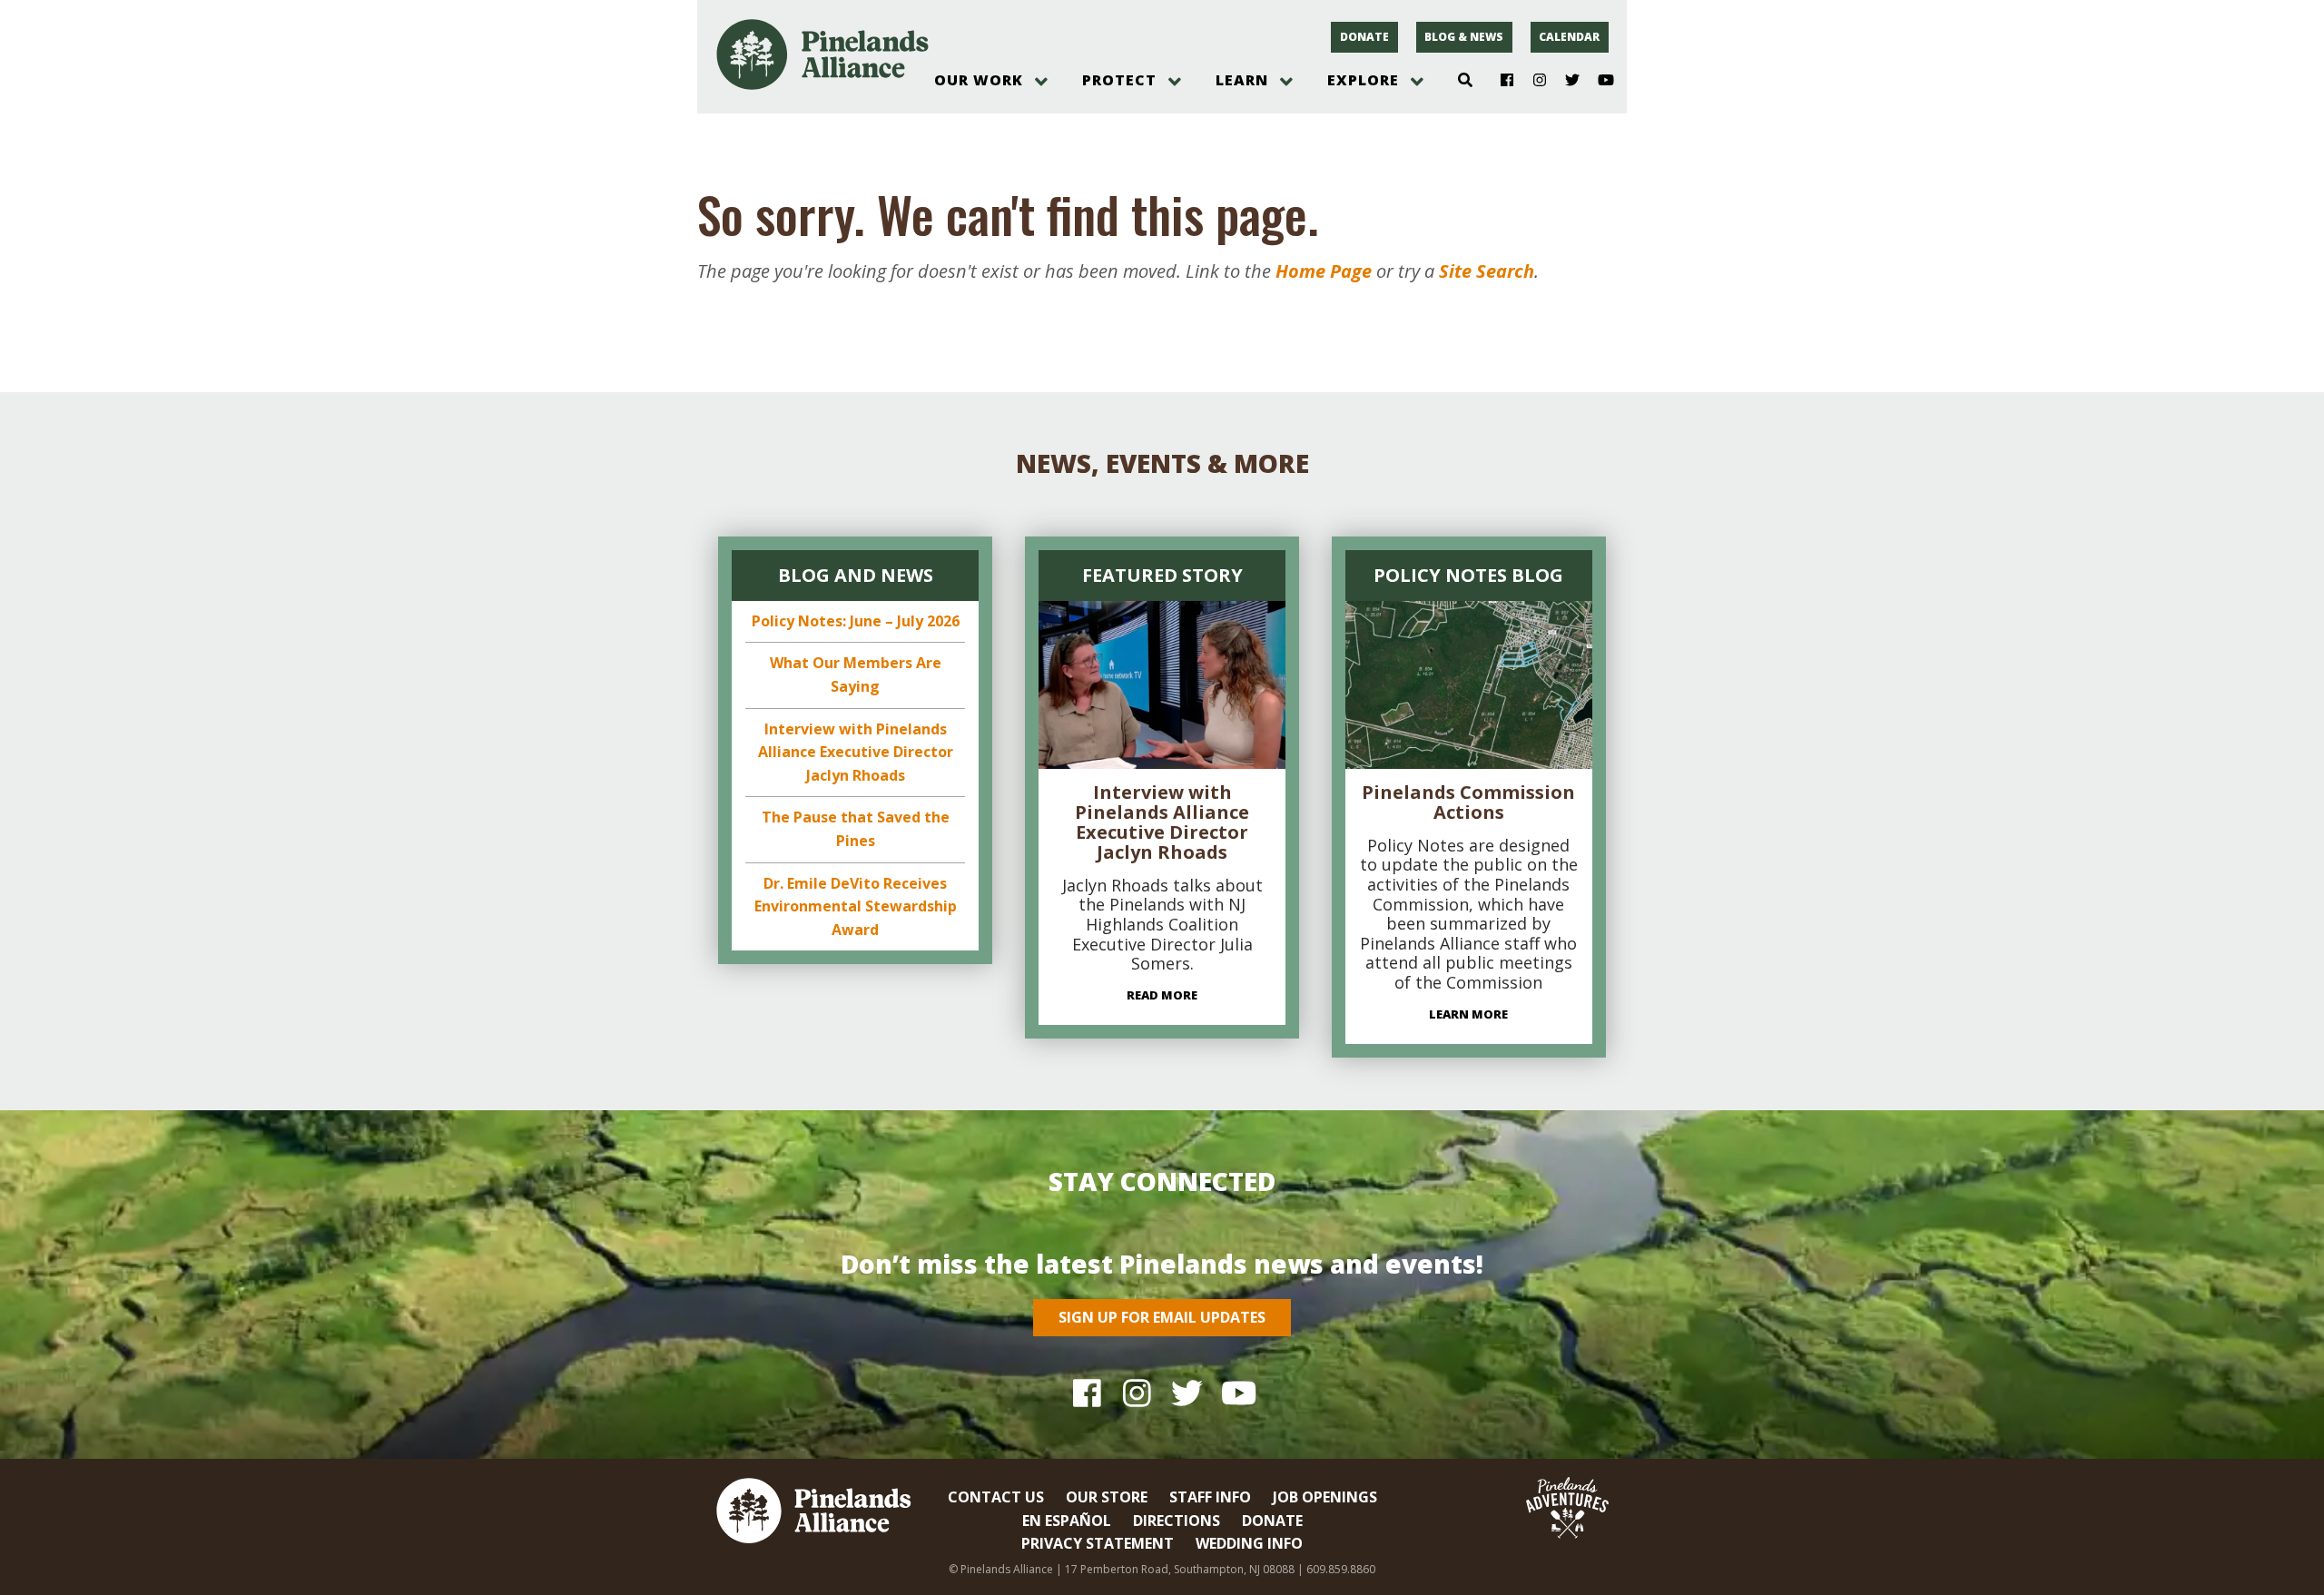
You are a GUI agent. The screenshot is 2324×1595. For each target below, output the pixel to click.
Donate (1364, 37)
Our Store (1107, 1497)
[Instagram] (1533, 81)
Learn (1242, 80)
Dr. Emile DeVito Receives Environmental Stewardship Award (856, 906)
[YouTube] (1598, 81)
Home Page (1324, 271)
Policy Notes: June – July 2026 (856, 621)
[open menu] (1041, 82)
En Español (1067, 1521)
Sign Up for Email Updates (1162, 1317)
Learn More (1468, 1014)
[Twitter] (1566, 81)
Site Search (1487, 271)
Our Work (979, 80)
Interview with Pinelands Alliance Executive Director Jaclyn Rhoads (856, 752)
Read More (1162, 995)
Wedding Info (1249, 1543)
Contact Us (996, 1497)
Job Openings (1325, 1497)
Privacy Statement (1098, 1543)
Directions (1177, 1521)
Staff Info (1210, 1497)
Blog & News (1464, 37)
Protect (1119, 80)
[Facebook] (1500, 81)
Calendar (1569, 37)
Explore (1363, 80)
